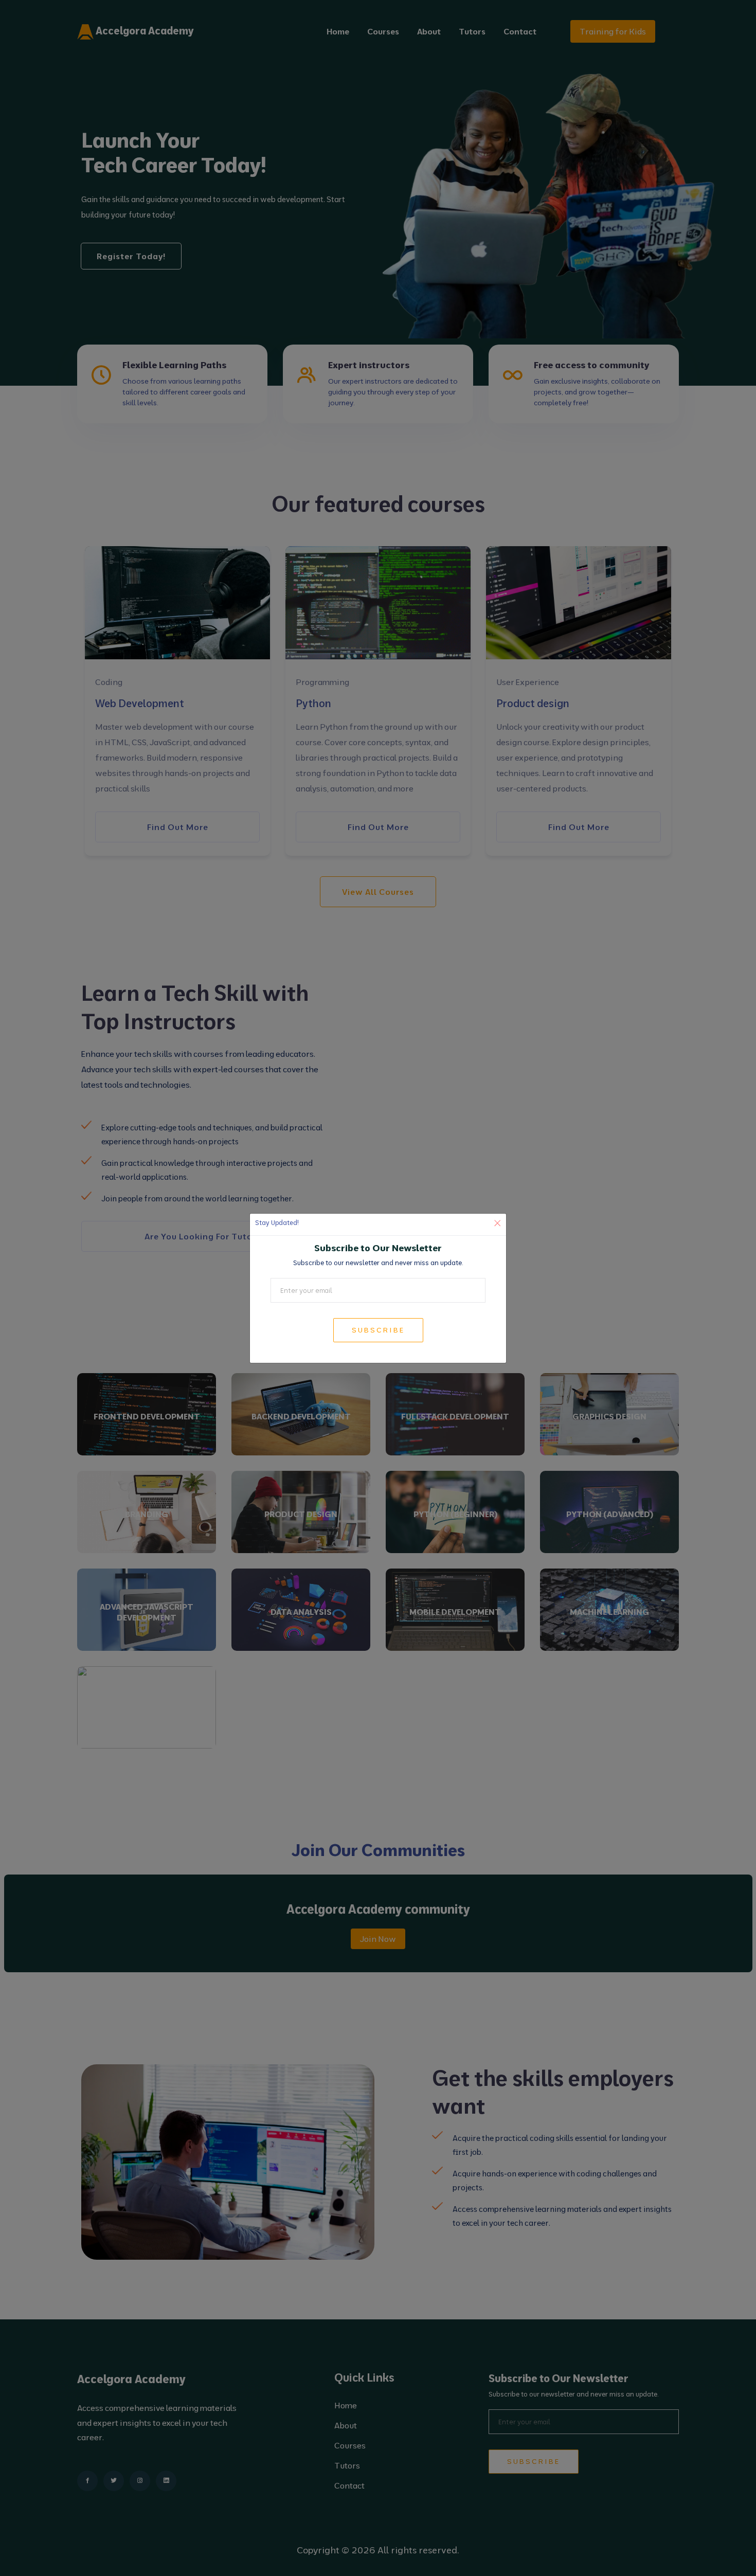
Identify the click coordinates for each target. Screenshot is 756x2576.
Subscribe (378, 1330)
